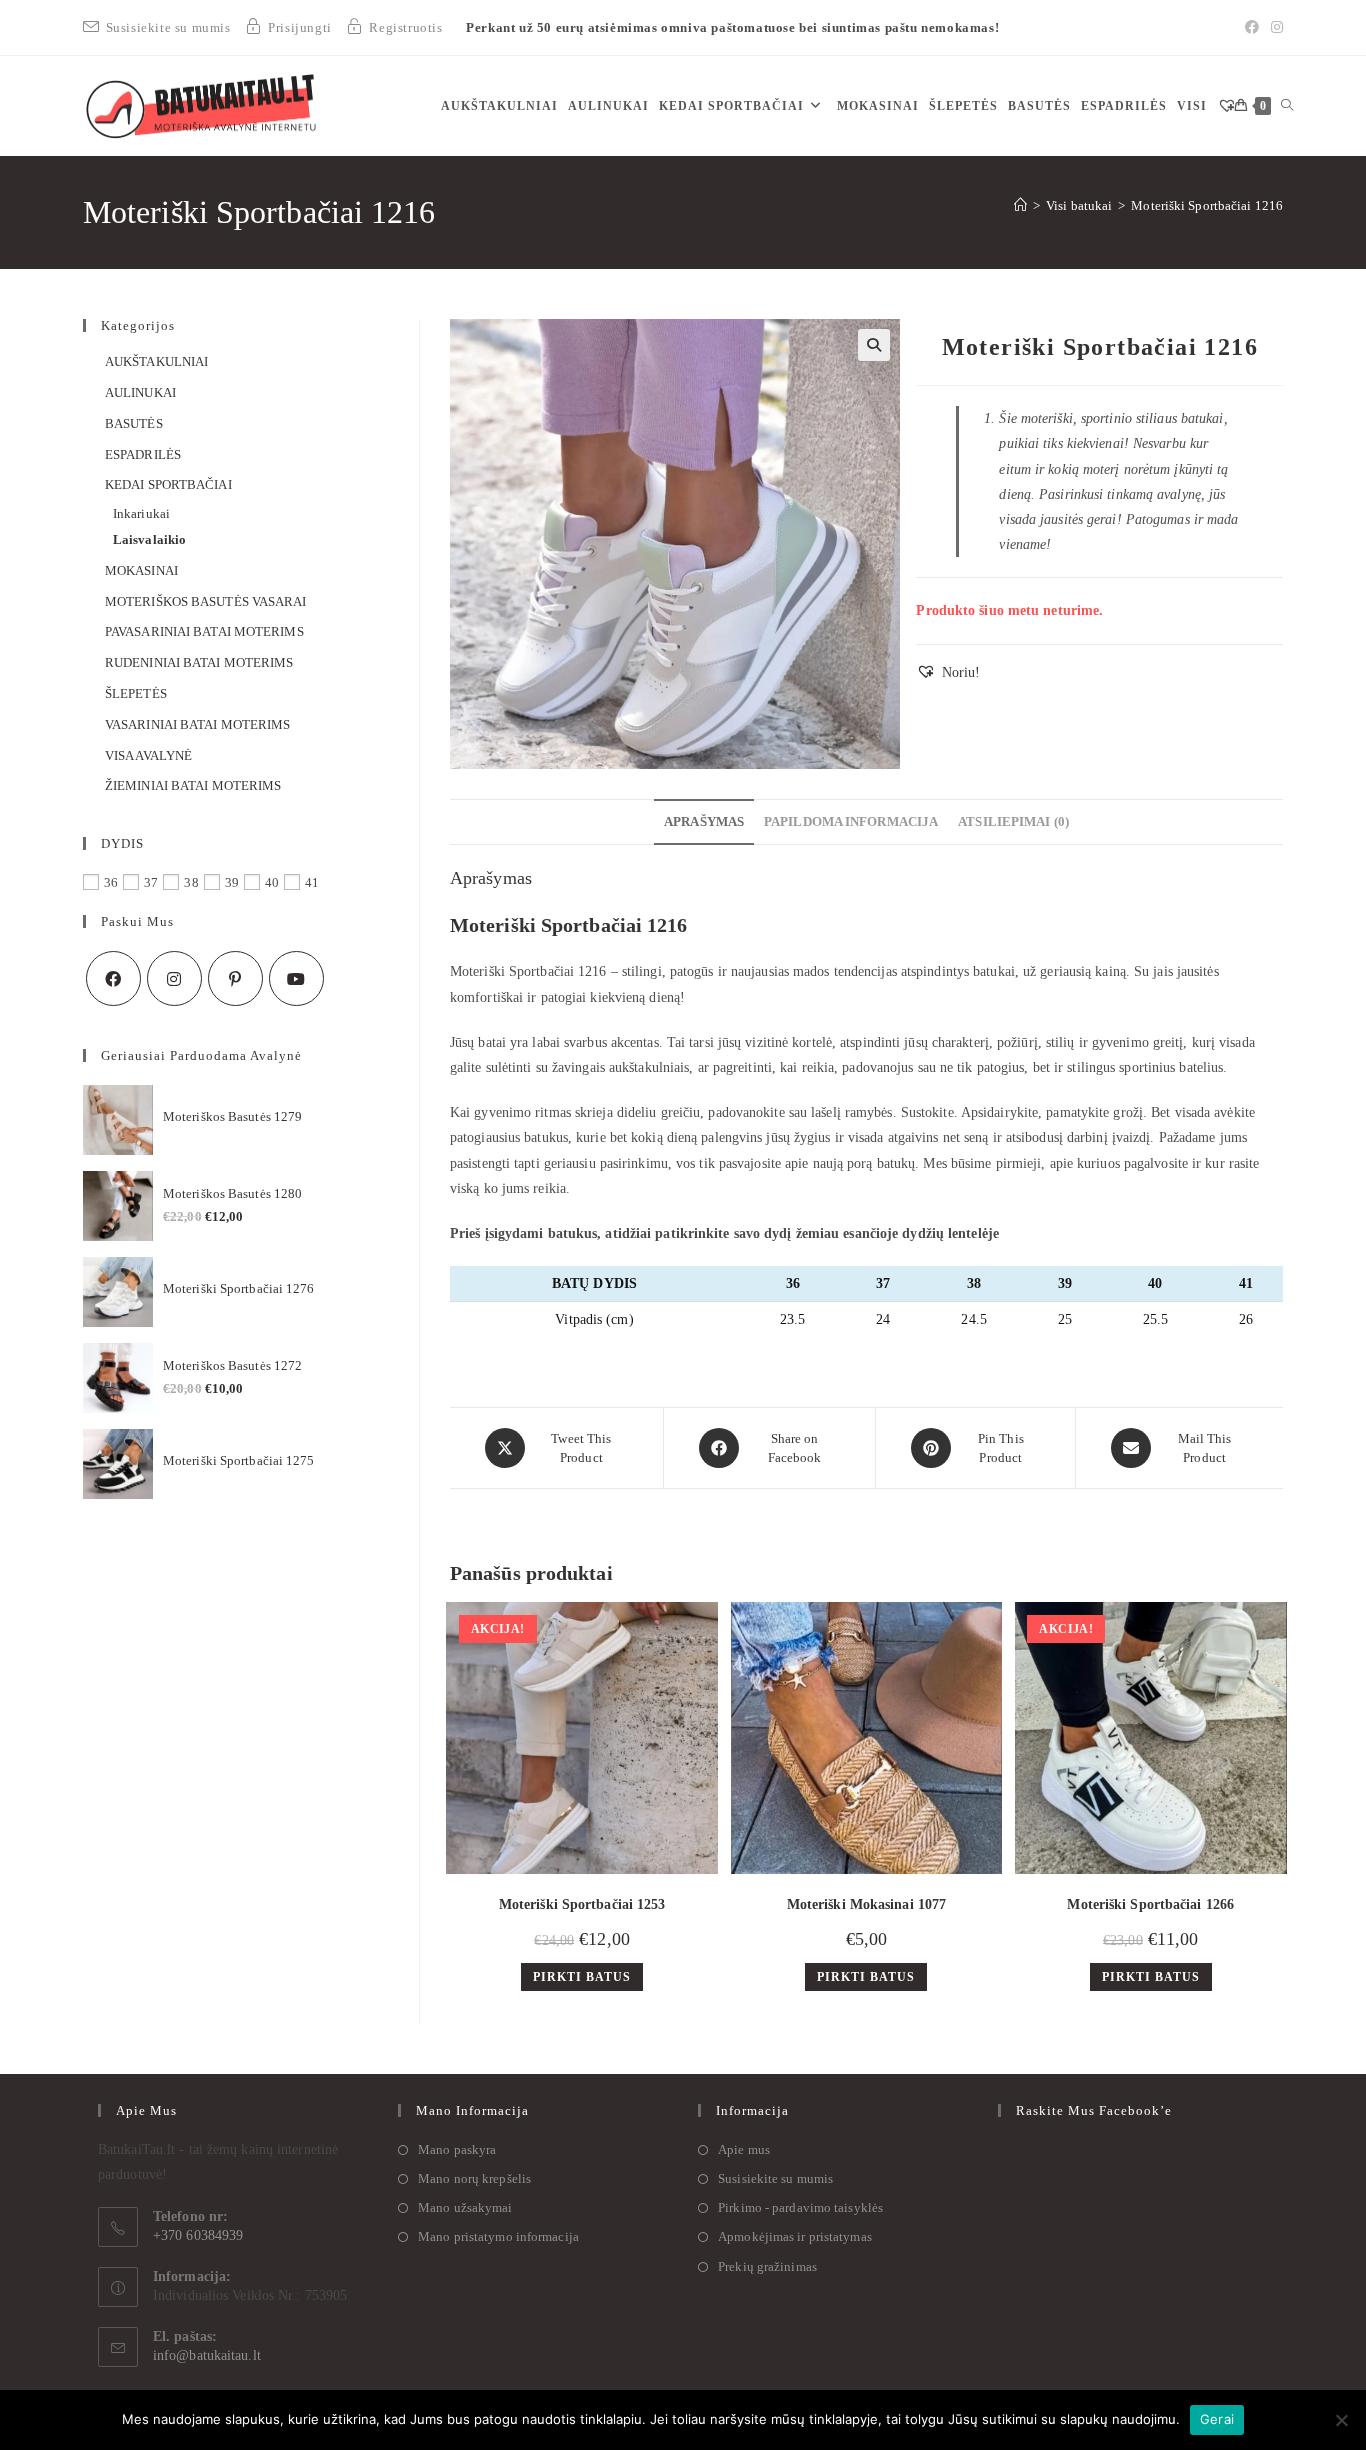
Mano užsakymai (465, 2207)
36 (111, 882)
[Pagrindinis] (1020, 205)
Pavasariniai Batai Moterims (204, 631)
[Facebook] (1252, 28)
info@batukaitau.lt (207, 2355)
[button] (874, 345)
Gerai (1217, 2419)
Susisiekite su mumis (775, 2178)
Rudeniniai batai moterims (199, 662)
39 (232, 882)
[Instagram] (1274, 28)
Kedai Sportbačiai (168, 484)
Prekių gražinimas (767, 2266)
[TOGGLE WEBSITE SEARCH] (1287, 106)
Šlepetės (136, 693)
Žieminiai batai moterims (193, 785)
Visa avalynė (148, 755)
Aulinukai (140, 392)
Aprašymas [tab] (704, 822)
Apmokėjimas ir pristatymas (795, 2236)
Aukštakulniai (156, 361)
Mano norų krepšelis (474, 2178)
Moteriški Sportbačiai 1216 (1207, 205)
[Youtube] (296, 978)
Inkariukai (141, 513)
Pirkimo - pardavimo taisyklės (800, 2207)
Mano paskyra (457, 2149)
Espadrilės (143, 454)
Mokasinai (141, 570)
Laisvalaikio (149, 539)
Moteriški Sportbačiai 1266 (1150, 1904)
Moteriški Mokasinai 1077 (866, 1904)
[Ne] (1341, 2420)
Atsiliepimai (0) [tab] (1013, 822)
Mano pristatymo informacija (498, 2236)
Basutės (134, 423)
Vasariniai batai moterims (198, 724)
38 (191, 882)
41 (312, 882)
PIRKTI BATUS (582, 1977)
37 (151, 882)
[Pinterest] (235, 978)
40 (272, 882)
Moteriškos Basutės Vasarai (206, 601)
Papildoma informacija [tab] (851, 822)
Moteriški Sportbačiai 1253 (582, 1904)
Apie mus (744, 2149)
